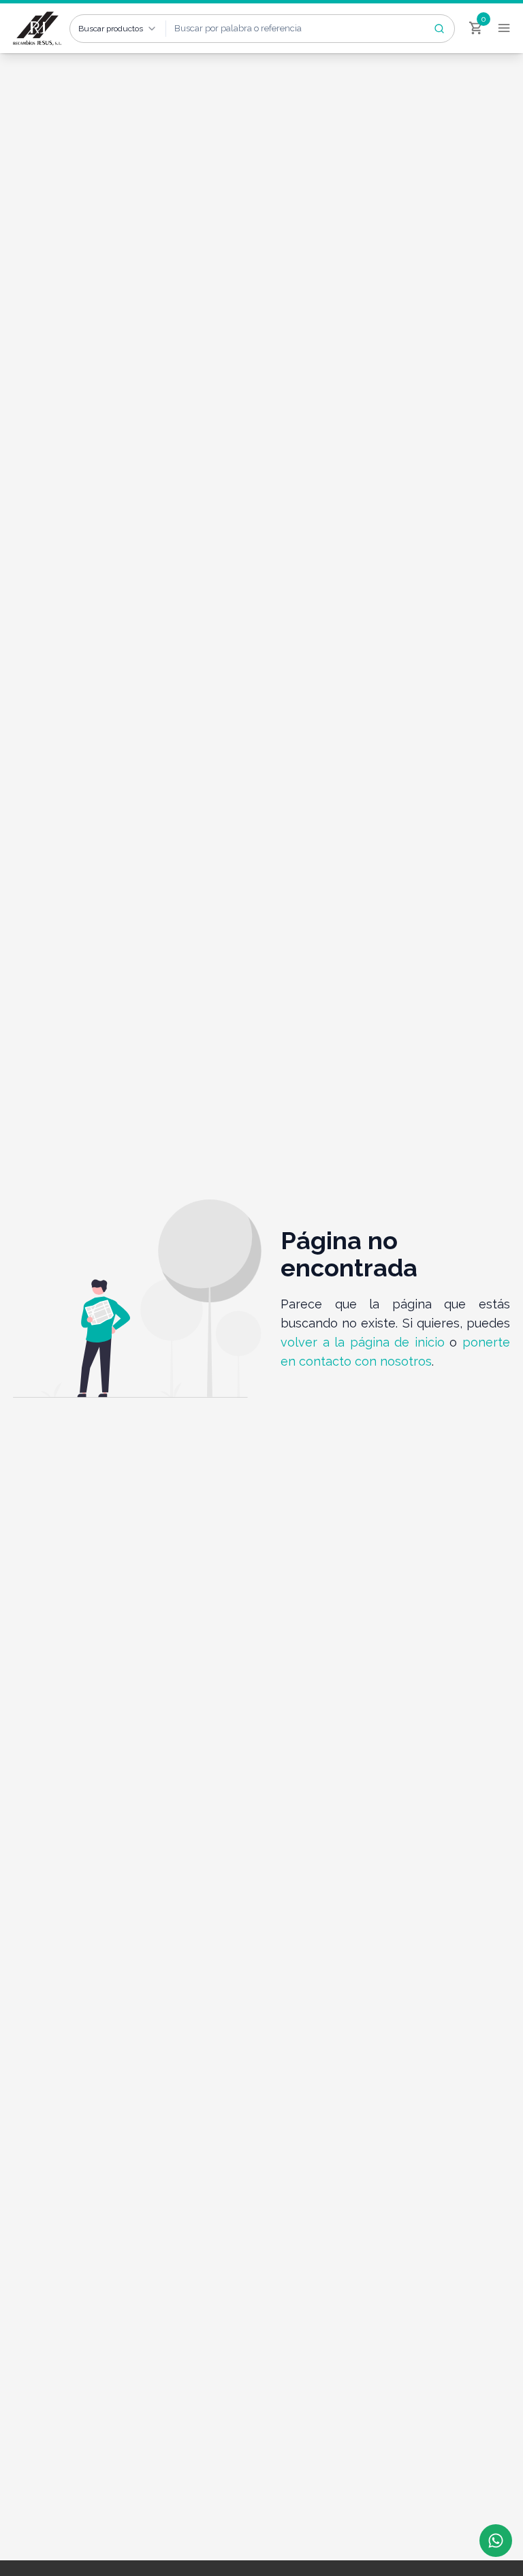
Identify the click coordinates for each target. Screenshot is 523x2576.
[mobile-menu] (504, 24)
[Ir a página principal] (38, 29)
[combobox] (118, 29)
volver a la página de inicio (363, 1342)
